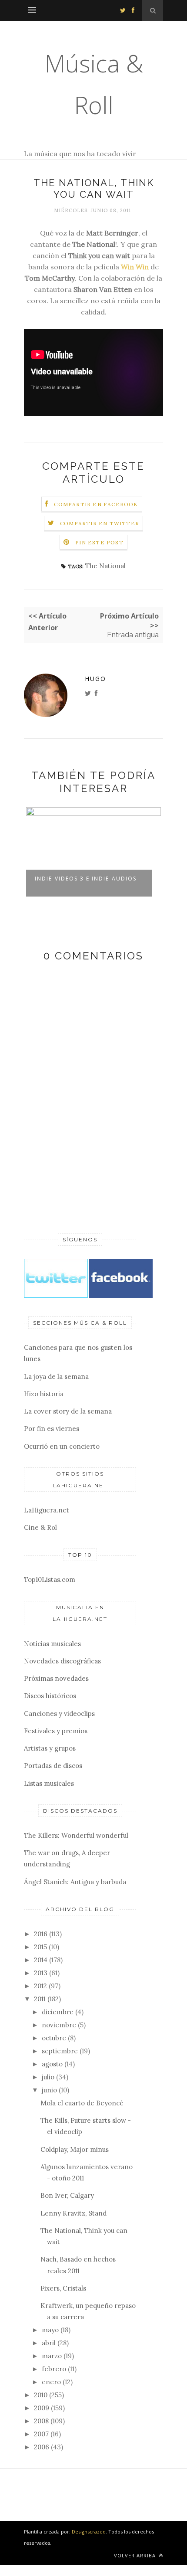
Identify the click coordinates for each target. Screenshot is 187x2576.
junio (49, 2090)
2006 (42, 2447)
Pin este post (99, 542)
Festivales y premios (56, 1731)
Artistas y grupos (50, 1748)
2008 (41, 2421)
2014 (41, 1960)
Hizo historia (44, 1394)
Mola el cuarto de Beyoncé (82, 2103)
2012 (40, 1986)
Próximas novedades (56, 1678)
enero (51, 2382)
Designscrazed (89, 2532)
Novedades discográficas (62, 1661)
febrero (54, 2369)
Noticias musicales (52, 1644)
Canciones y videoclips (59, 1714)
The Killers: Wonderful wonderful (76, 1835)
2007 (41, 2434)
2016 (41, 1934)
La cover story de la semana (68, 1411)
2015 (40, 1947)
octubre (54, 2038)
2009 (42, 2408)
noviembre (59, 2025)
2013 (41, 1973)
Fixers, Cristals (63, 2288)
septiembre (60, 2051)
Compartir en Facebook (96, 504)
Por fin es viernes (52, 1429)
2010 (41, 2395)
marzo (52, 2356)
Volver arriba (136, 2555)
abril (49, 2343)
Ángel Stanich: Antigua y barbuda (75, 1882)
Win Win (135, 267)
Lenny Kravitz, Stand (73, 2213)
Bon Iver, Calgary (67, 2195)
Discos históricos (50, 1696)
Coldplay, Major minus (75, 2149)
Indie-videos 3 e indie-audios (86, 879)
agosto (52, 2064)
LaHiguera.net (47, 1510)
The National (105, 566)
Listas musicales (49, 1783)
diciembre (58, 2012)
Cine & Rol (40, 1527)
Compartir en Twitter (100, 523)
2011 (40, 1999)
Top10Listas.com (50, 1579)
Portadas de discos (53, 1766)
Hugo (95, 679)
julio (48, 2077)
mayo (50, 2330)
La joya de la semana (56, 1376)
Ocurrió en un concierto (62, 1446)
